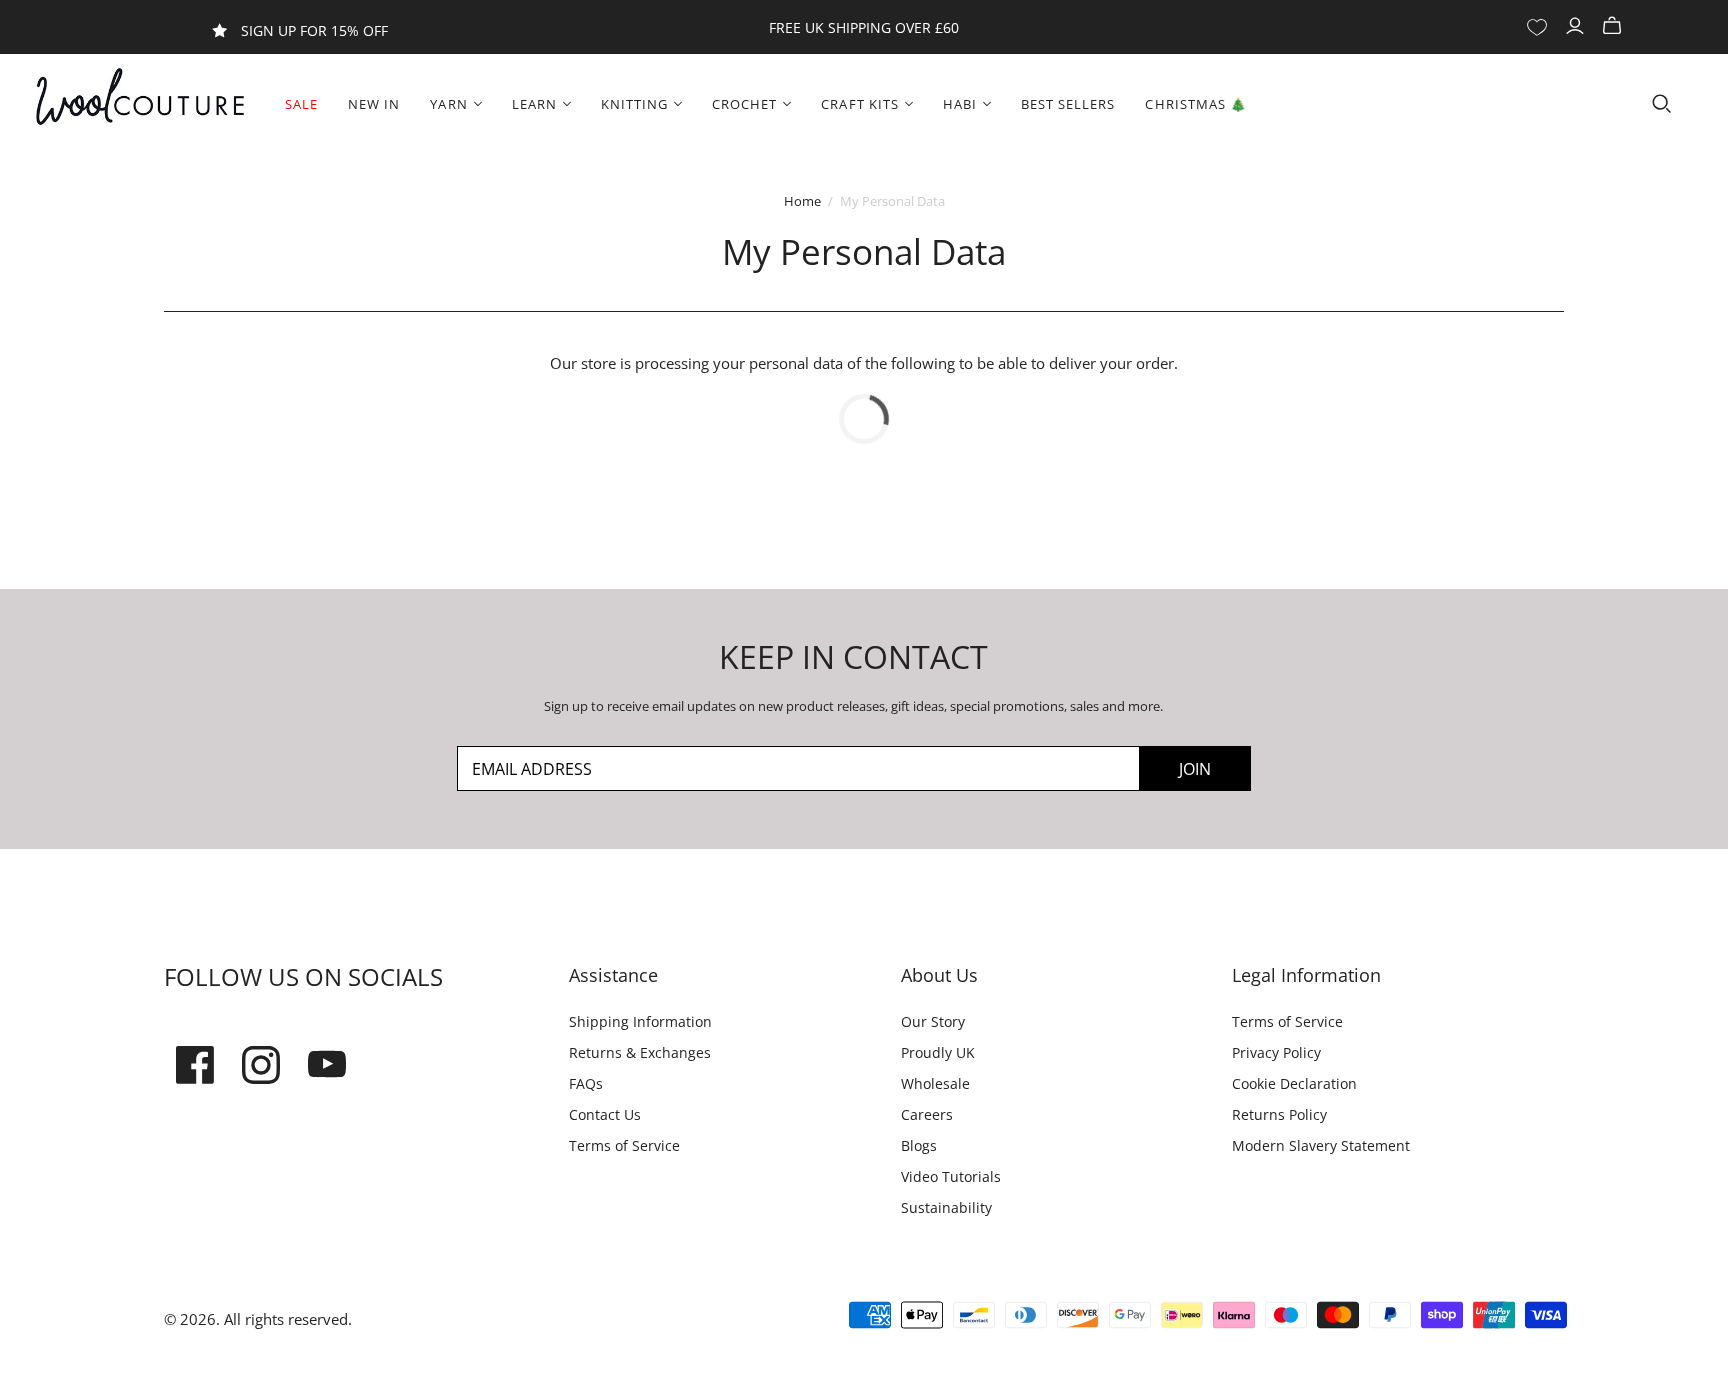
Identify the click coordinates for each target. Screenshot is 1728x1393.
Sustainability (946, 1207)
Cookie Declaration (1294, 1083)
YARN (448, 104)
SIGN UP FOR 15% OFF (314, 30)
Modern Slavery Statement (1321, 1145)
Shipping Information (640, 1021)
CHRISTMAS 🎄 (1195, 104)
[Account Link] (1577, 25)
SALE (301, 104)
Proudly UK (938, 1052)
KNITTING (634, 104)
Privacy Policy (1276, 1052)
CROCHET (744, 104)
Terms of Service (624, 1145)
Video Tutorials (951, 1176)
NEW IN (374, 104)
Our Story (933, 1021)
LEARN (534, 104)
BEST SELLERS (1068, 104)
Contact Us (605, 1114)
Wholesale (935, 1083)
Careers (927, 1114)
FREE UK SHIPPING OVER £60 (864, 27)
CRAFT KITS (859, 104)
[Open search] (1662, 104)
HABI (960, 104)
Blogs (919, 1145)
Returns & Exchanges (640, 1052)
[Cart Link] (1614, 25)
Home (802, 201)
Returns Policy (1279, 1114)
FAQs (586, 1083)
